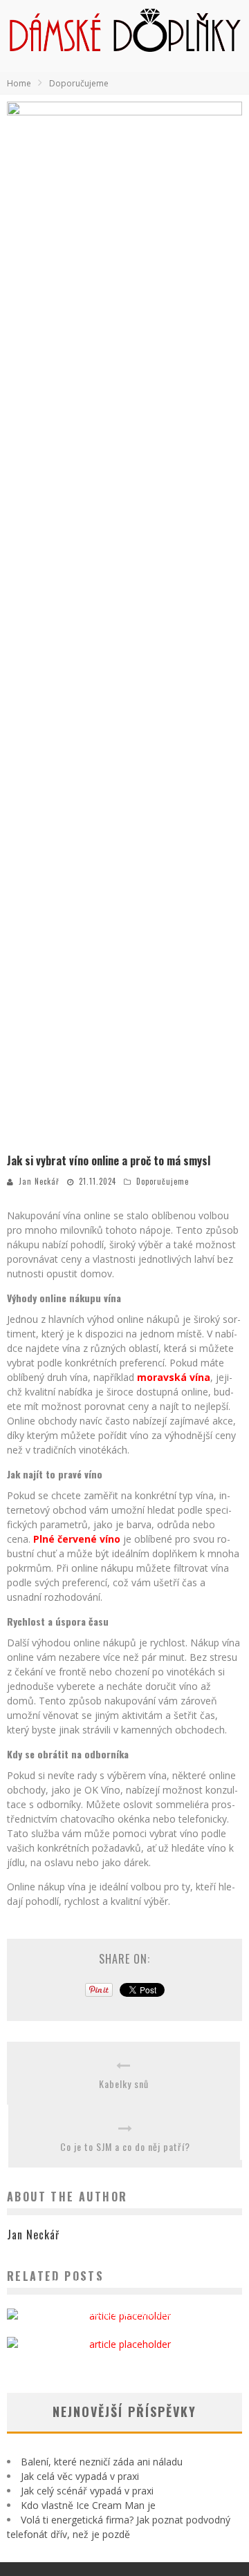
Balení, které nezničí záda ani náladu (102, 2462)
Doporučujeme (163, 1181)
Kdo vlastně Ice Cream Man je (88, 2505)
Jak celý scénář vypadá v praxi (87, 2491)
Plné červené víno (77, 1539)
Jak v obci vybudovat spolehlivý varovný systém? (125, 2284)
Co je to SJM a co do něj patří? (125, 2146)
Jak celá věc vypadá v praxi (80, 2476)
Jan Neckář (39, 1181)
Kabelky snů (124, 2084)
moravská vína (174, 1377)
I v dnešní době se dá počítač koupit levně (125, 2312)
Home (19, 83)
